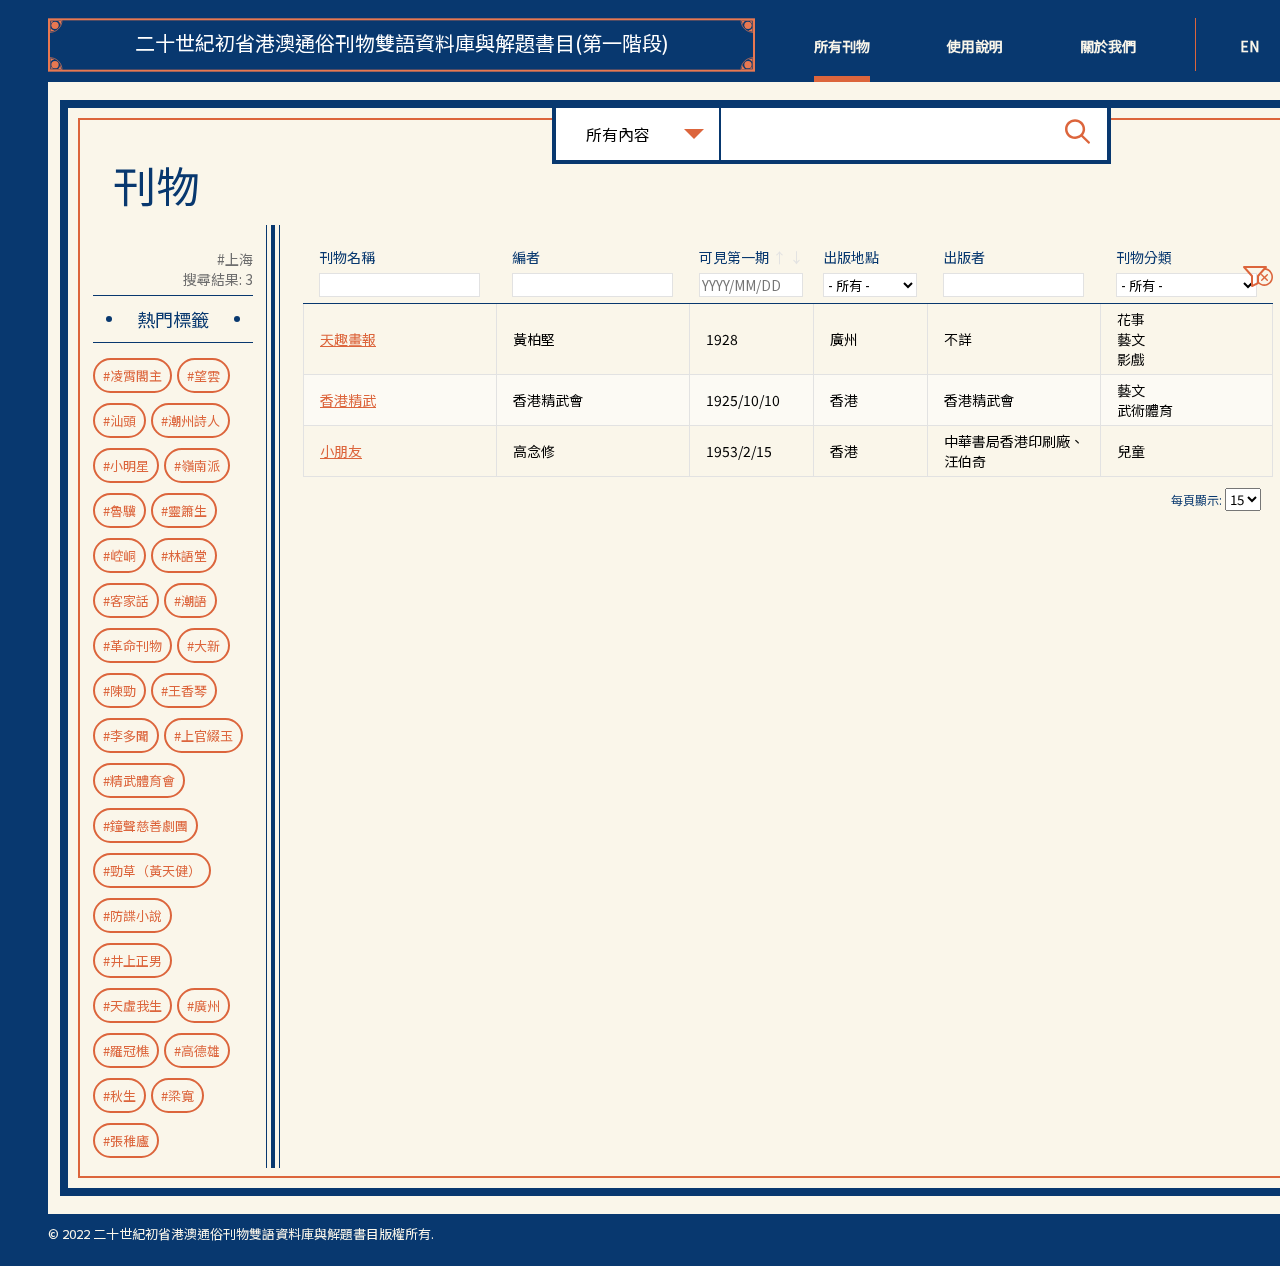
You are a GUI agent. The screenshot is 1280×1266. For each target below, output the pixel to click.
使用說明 (975, 46)
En (1249, 46)
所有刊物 (842, 46)
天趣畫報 (348, 339)
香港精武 (348, 400)
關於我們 (1108, 46)
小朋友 (341, 451)
